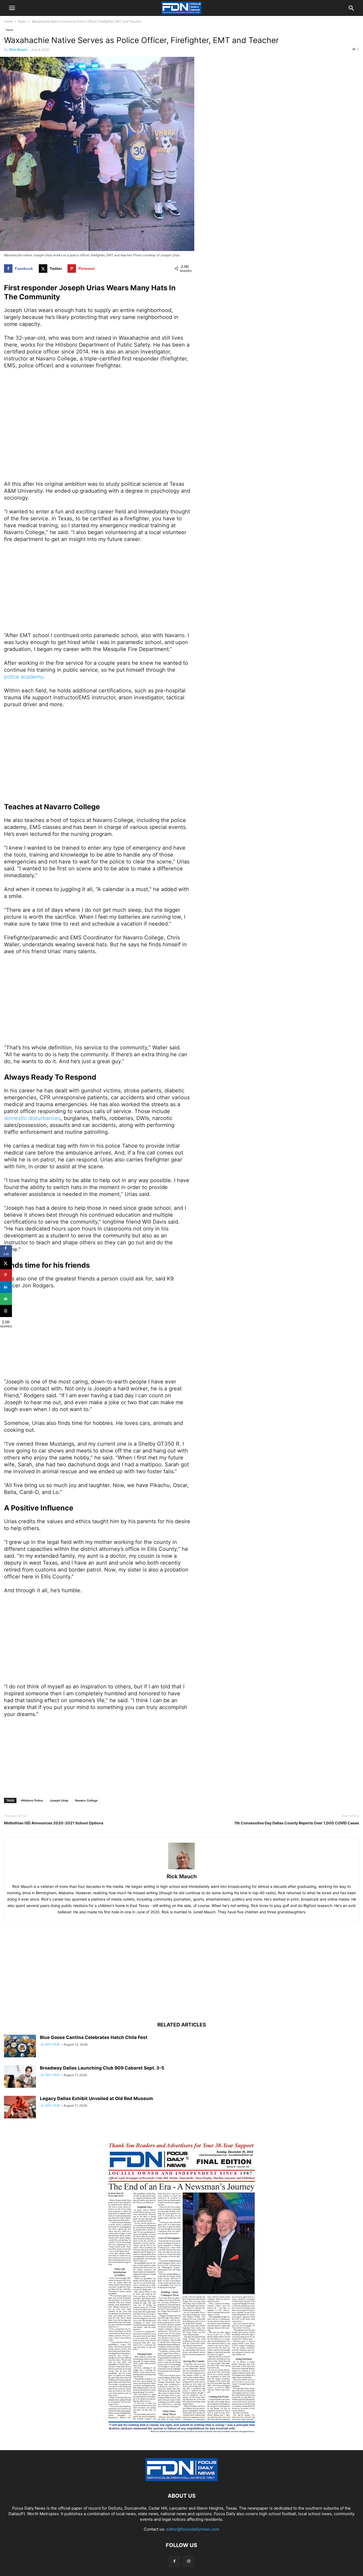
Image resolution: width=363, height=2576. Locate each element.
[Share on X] (6, 1263)
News (22, 21)
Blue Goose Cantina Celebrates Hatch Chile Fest (94, 2037)
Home (8, 21)
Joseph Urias (59, 1800)
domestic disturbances (32, 1118)
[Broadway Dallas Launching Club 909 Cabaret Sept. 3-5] (20, 2077)
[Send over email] (6, 1299)
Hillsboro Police (32, 1800)
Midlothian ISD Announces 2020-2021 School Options (54, 1823)
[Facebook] (174, 2561)
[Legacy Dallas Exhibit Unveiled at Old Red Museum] (20, 2108)
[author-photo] (181, 1869)
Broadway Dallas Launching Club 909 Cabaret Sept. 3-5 (102, 2068)
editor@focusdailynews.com (193, 2529)
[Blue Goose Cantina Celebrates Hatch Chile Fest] (20, 2047)
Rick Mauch (18, 50)
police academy (24, 677)
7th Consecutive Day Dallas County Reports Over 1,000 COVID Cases (297, 1823)
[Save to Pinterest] (6, 1275)
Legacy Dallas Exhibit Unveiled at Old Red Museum (96, 2098)
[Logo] (181, 2480)
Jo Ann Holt (50, 2044)
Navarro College (86, 1800)
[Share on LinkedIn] (6, 1287)
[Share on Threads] (6, 1311)
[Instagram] (189, 2561)
